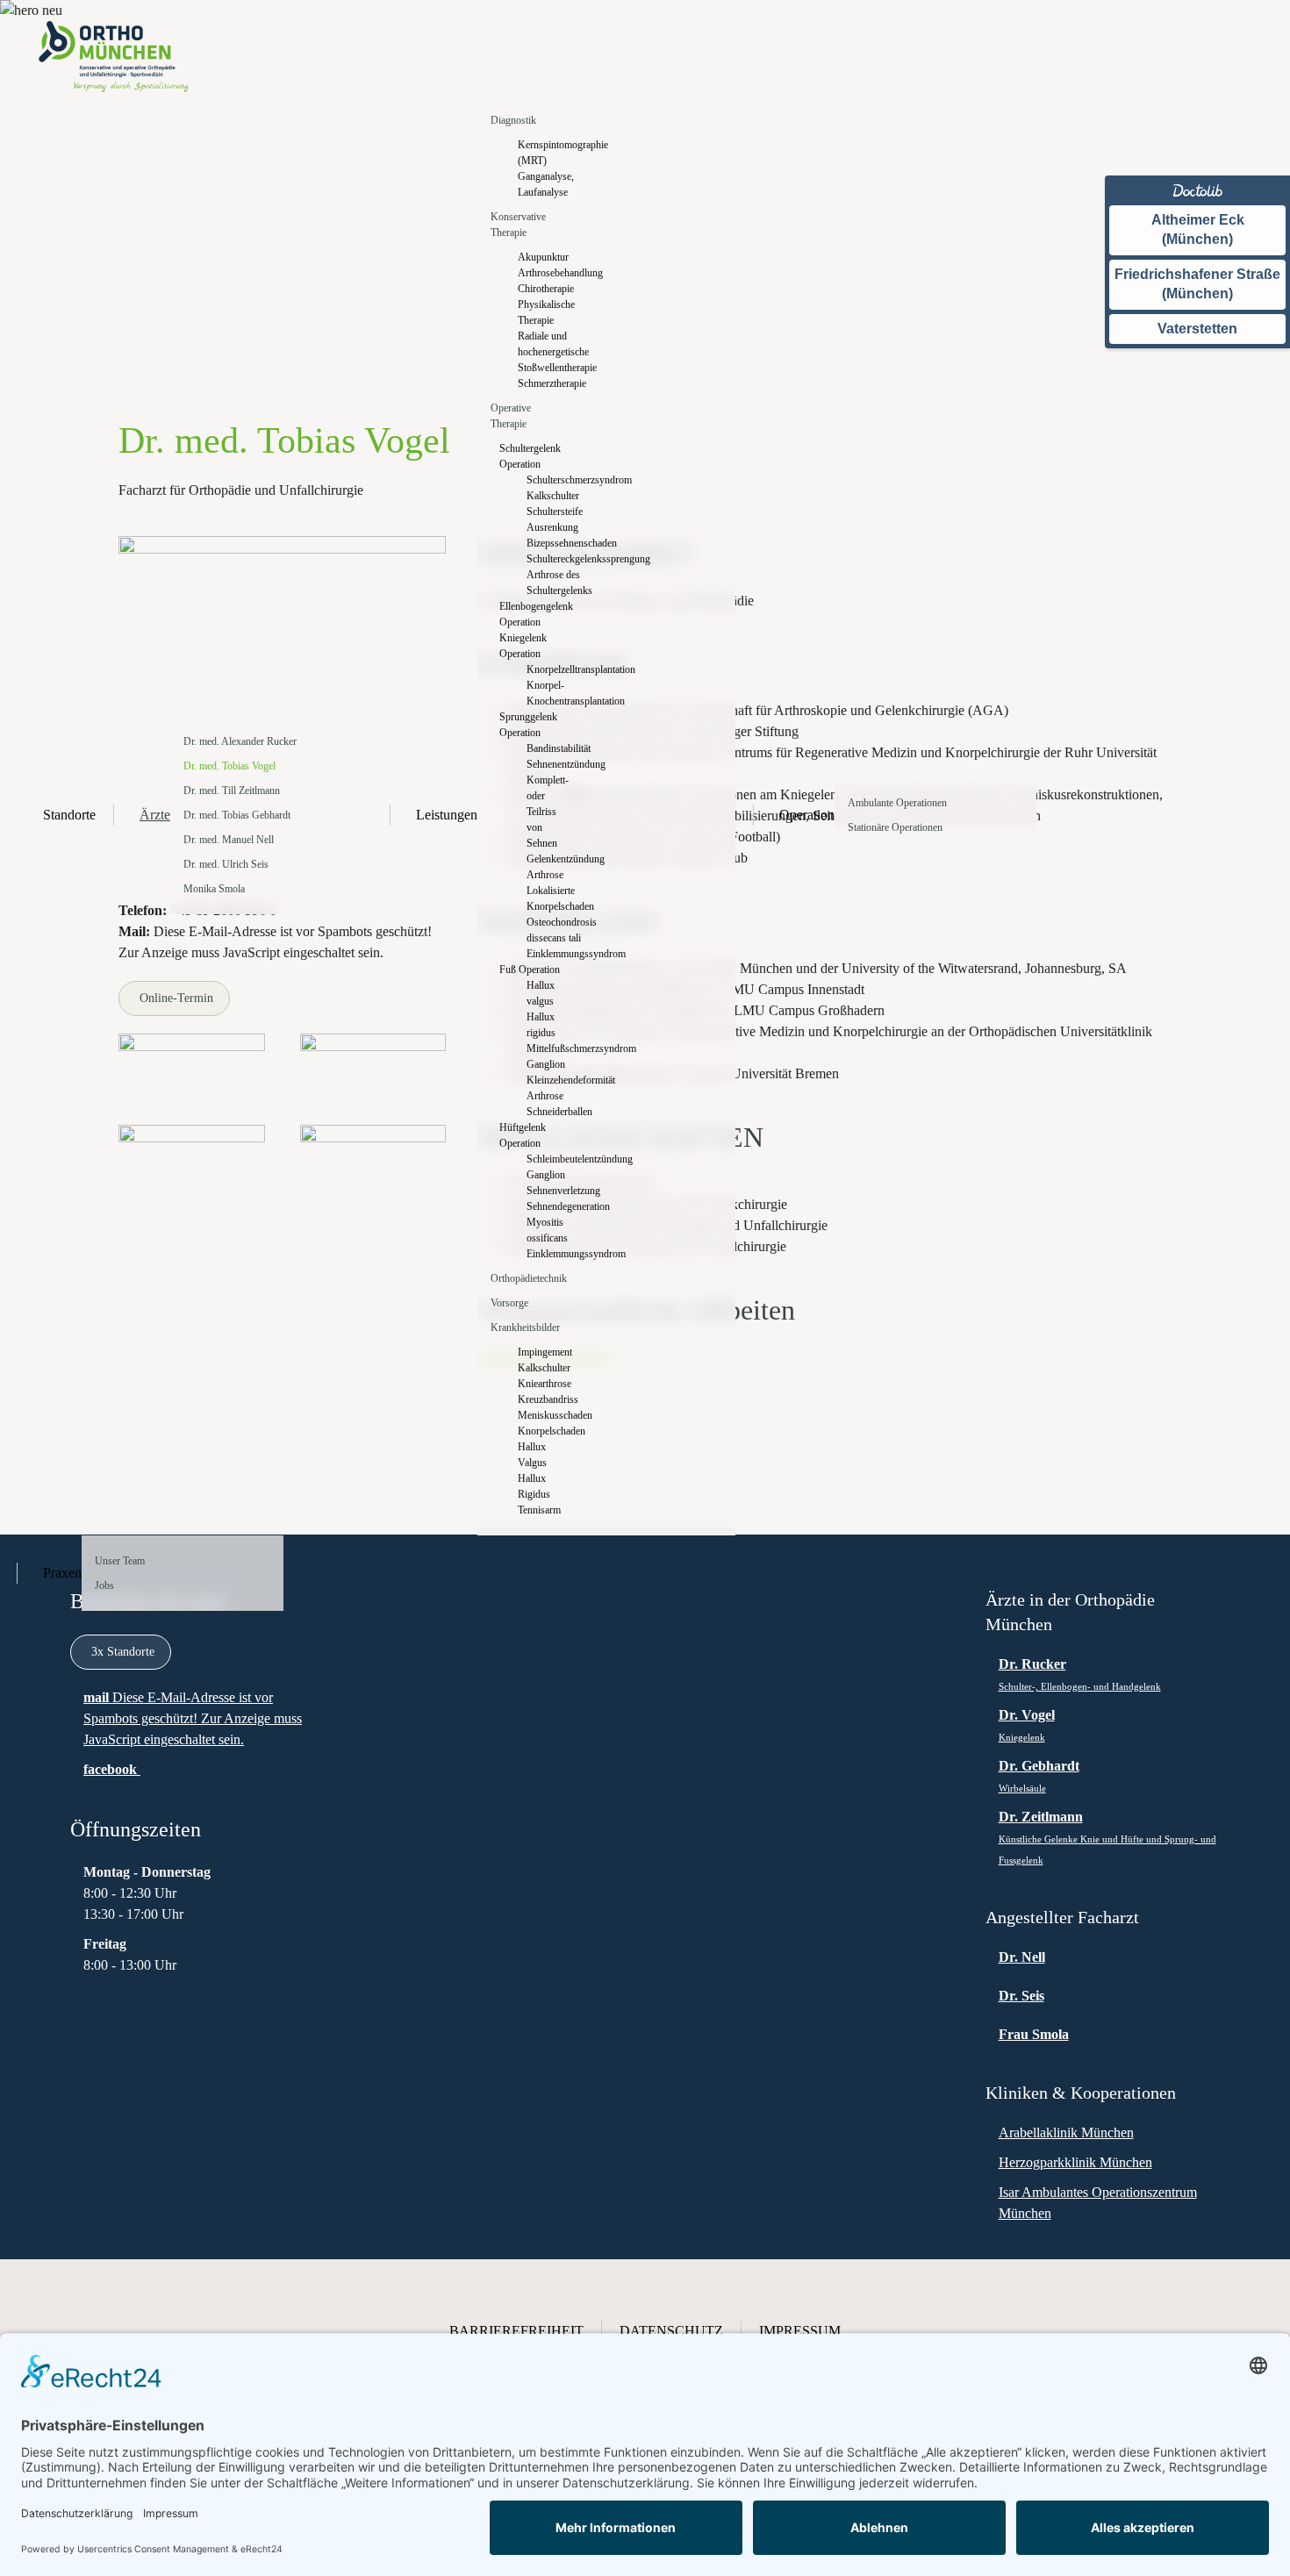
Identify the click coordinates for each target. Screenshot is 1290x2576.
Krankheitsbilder (525, 1327)
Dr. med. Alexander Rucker (240, 741)
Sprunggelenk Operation (528, 725)
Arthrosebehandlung (543, 273)
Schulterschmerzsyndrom (547, 480)
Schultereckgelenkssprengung (547, 559)
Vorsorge (509, 1303)
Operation (807, 815)
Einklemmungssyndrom (547, 954)
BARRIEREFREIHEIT (516, 2331)
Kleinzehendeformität (547, 1080)
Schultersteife (547, 512)
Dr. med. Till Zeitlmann (232, 791)
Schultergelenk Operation (530, 456)
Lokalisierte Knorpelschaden (547, 898)
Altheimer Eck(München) (1198, 229)
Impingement (543, 1352)
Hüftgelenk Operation (523, 1135)
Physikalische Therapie (543, 312)
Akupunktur (543, 257)
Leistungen (447, 815)
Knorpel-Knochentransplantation (547, 693)
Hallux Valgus (532, 1455)
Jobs (104, 1585)
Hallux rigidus (541, 1025)
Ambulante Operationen (897, 803)
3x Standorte (123, 1652)
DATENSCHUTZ (671, 2331)
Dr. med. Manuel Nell (229, 840)
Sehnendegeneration (547, 1206)
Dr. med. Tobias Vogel (229, 766)
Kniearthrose (543, 1384)
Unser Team (120, 1561)
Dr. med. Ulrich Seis (226, 864)
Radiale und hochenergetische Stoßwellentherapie (543, 352)
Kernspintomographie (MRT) (543, 153)
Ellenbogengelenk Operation (534, 614)
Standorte (69, 815)
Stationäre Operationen (895, 827)
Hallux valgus (541, 993)
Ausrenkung (547, 527)
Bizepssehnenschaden (547, 543)
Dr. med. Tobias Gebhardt (237, 815)
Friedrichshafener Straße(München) (1197, 284)
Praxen (62, 1573)
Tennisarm (539, 1510)
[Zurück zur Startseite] (113, 56)
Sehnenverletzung (547, 1191)
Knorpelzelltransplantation (547, 669)
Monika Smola (214, 889)
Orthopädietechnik (529, 1278)
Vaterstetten (1197, 329)
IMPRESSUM (800, 2331)
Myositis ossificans (547, 1230)
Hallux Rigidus (534, 1486)
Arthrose (545, 875)
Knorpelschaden (543, 1431)
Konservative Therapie (518, 225)
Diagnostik (513, 120)
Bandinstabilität (547, 748)
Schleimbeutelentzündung (547, 1159)
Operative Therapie (511, 416)
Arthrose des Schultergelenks (547, 583)
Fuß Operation (530, 970)
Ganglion (546, 1064)
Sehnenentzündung (547, 764)
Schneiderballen (547, 1112)
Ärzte (155, 815)
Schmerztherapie (543, 383)
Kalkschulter (547, 496)
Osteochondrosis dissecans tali (547, 930)
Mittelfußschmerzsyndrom (547, 1048)
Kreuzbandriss (543, 1399)
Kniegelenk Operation (523, 646)
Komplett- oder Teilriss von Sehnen (547, 812)
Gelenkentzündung (547, 859)
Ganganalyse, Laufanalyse (543, 184)
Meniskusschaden (543, 1415)
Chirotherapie (543, 289)
